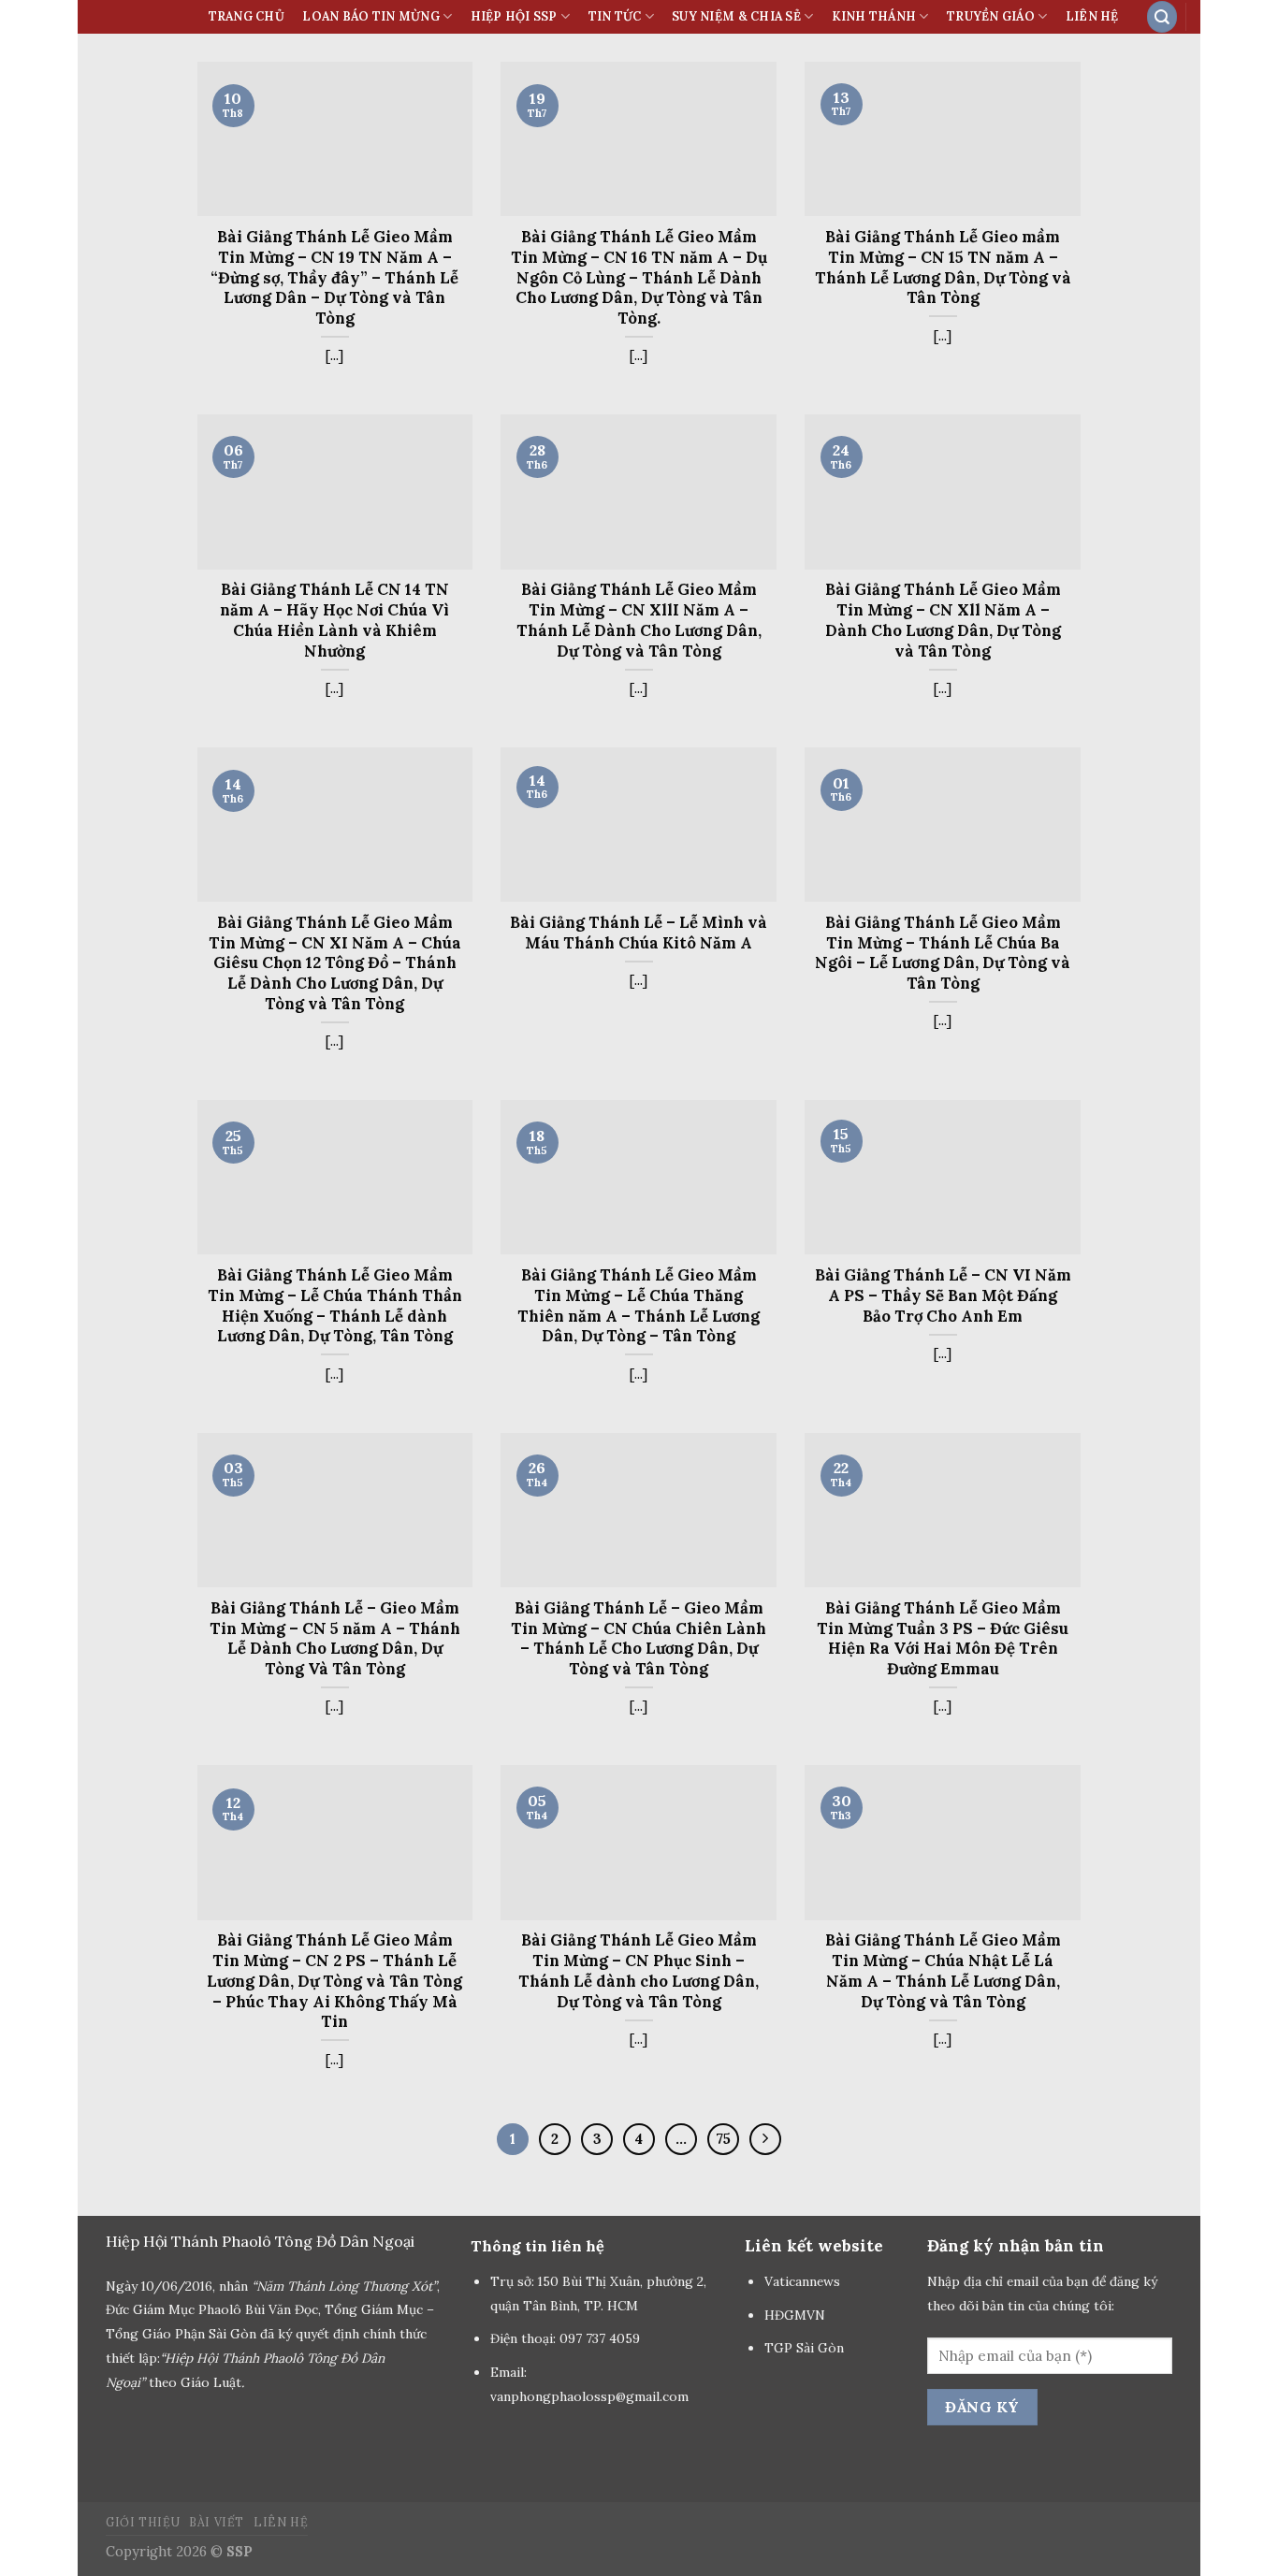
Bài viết (217, 2522)
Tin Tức (615, 16)
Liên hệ (1092, 16)
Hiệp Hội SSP (514, 16)
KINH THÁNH (874, 16)
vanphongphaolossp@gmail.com (589, 2396)
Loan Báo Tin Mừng (370, 16)
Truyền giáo (991, 16)
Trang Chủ (247, 16)
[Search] (1162, 16)
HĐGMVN (797, 2315)
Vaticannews (802, 2281)
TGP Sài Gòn (804, 2348)
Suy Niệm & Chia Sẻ (736, 16)
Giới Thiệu (143, 2522)
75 (723, 2139)
